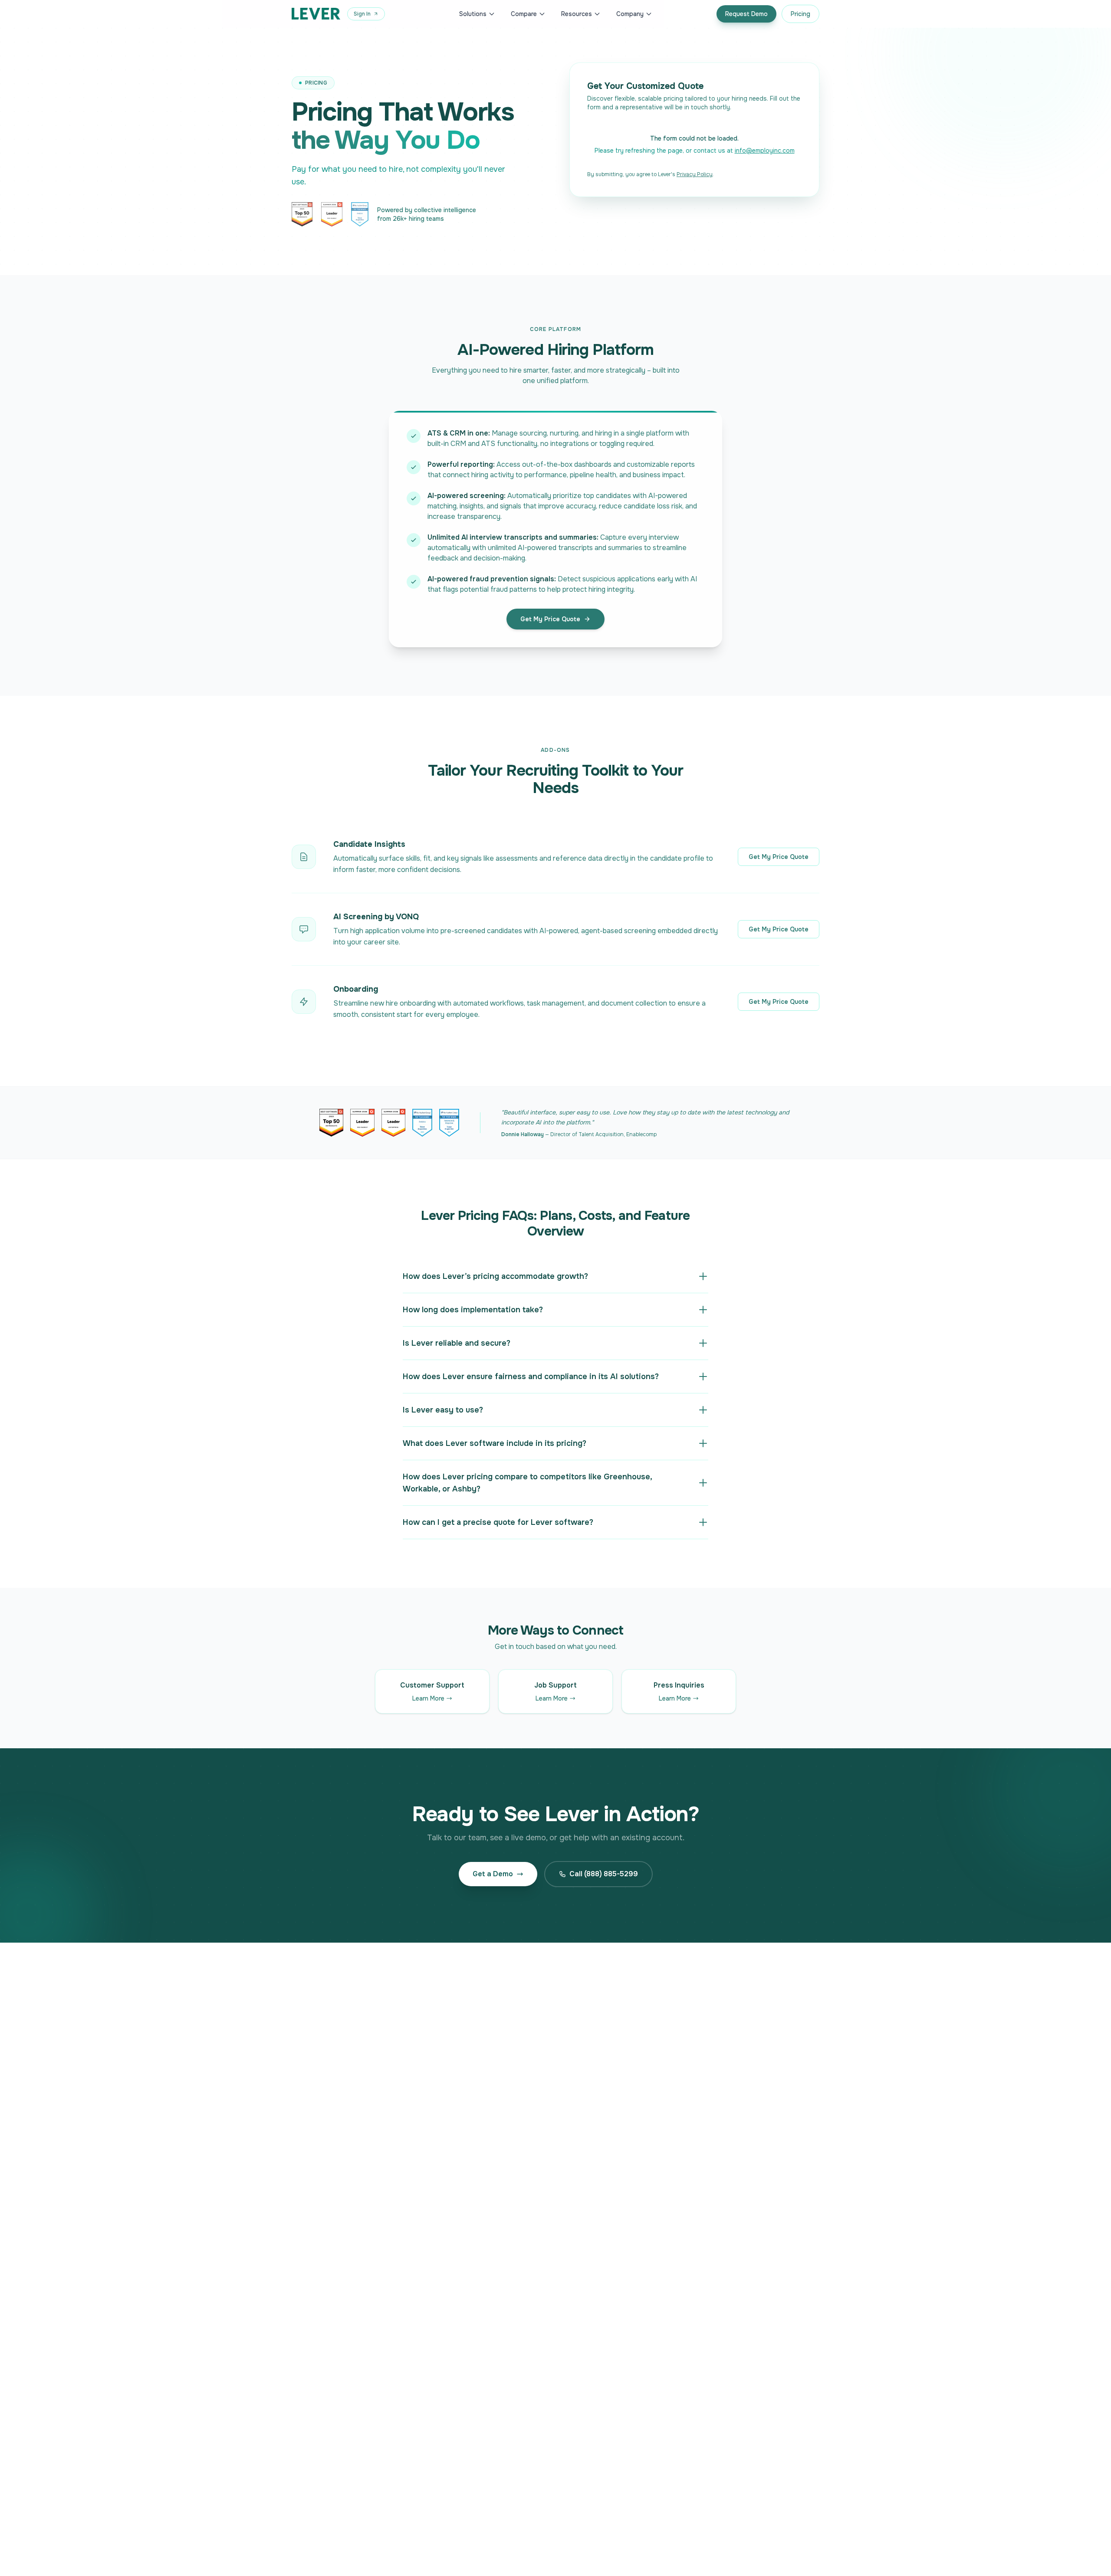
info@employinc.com (765, 151)
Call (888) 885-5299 (604, 1874)
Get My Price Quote (550, 619)
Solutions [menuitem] (473, 14)
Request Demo (746, 14)
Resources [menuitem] (577, 14)
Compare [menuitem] (524, 14)
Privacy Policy (695, 174)
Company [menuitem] (630, 14)
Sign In (362, 14)
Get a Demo (493, 1874)
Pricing (800, 14)
